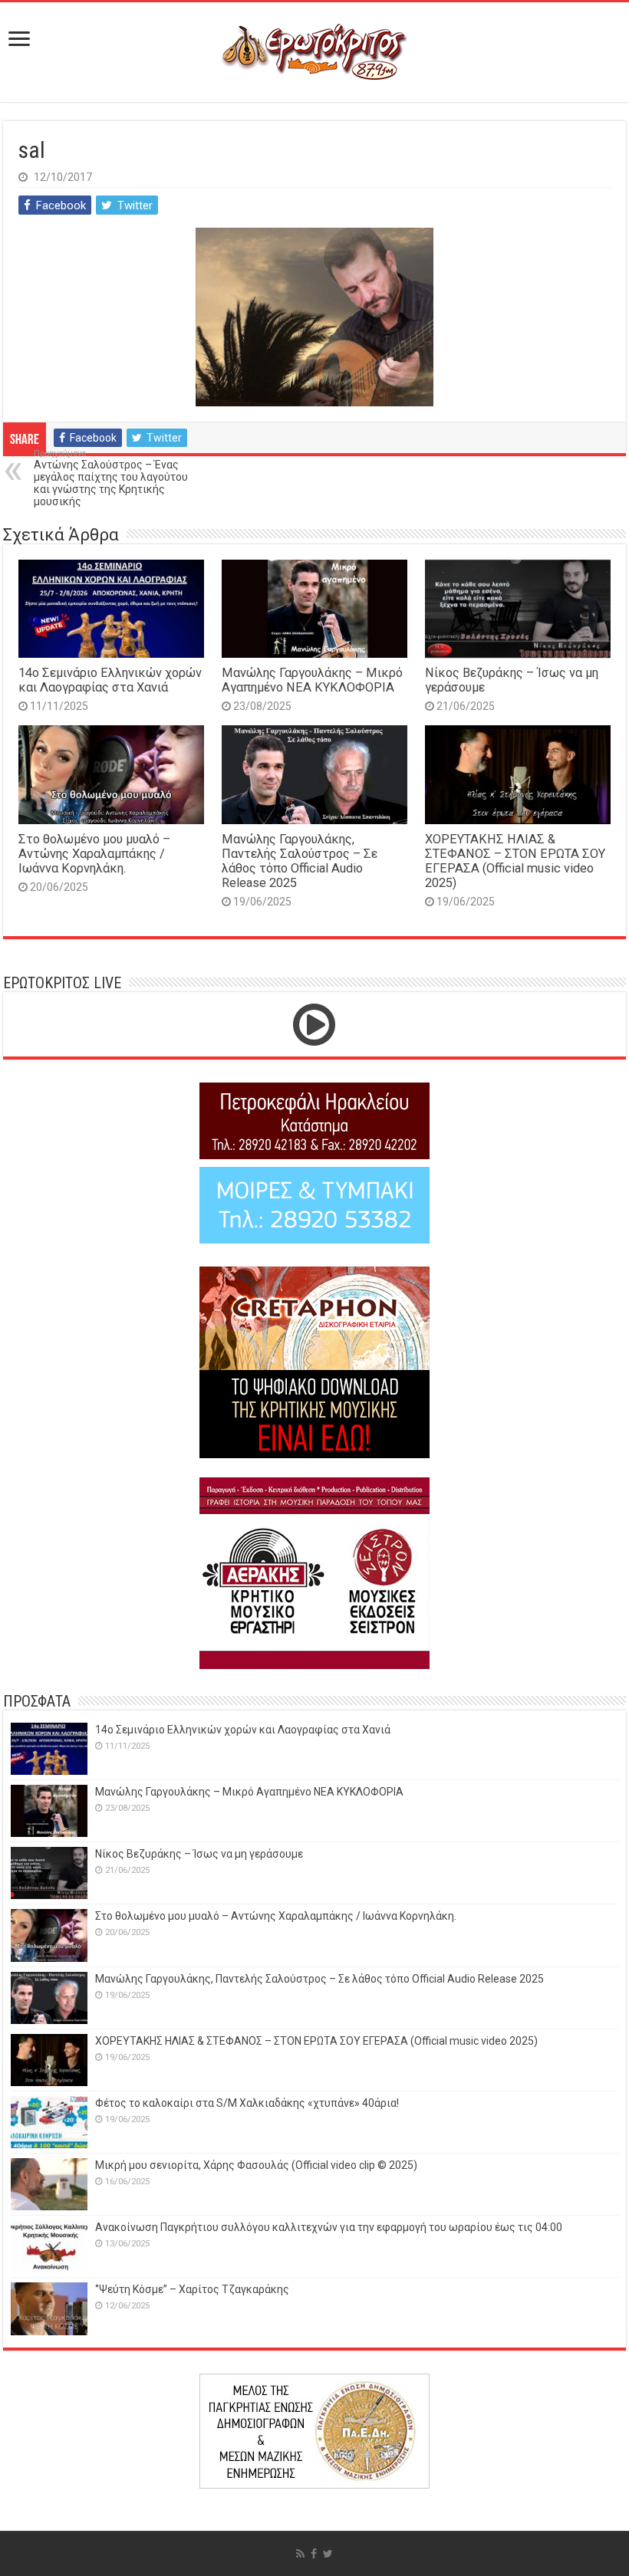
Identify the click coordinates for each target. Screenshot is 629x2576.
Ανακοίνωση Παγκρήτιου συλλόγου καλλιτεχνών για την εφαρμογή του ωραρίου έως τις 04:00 (329, 2227)
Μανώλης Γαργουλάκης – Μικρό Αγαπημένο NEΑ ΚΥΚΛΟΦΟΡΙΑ (312, 680)
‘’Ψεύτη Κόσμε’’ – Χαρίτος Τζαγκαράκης (192, 2289)
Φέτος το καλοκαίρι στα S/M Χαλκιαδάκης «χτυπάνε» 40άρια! (247, 2103)
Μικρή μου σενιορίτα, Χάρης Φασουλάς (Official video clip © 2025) (256, 2165)
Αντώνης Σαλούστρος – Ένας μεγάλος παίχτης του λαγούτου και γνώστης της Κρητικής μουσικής (111, 478)
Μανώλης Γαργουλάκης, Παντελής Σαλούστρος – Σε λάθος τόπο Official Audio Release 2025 (300, 861)
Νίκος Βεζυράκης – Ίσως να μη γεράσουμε (199, 1854)
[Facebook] (314, 2554)
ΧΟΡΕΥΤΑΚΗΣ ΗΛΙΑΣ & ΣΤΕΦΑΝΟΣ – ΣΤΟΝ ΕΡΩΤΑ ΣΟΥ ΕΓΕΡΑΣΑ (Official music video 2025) (515, 861)
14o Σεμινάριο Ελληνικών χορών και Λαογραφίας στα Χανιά (110, 680)
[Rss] (300, 2554)
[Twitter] (328, 2554)
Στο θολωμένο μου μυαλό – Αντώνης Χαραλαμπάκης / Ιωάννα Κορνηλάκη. (94, 854)
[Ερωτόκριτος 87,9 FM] (314, 52)
